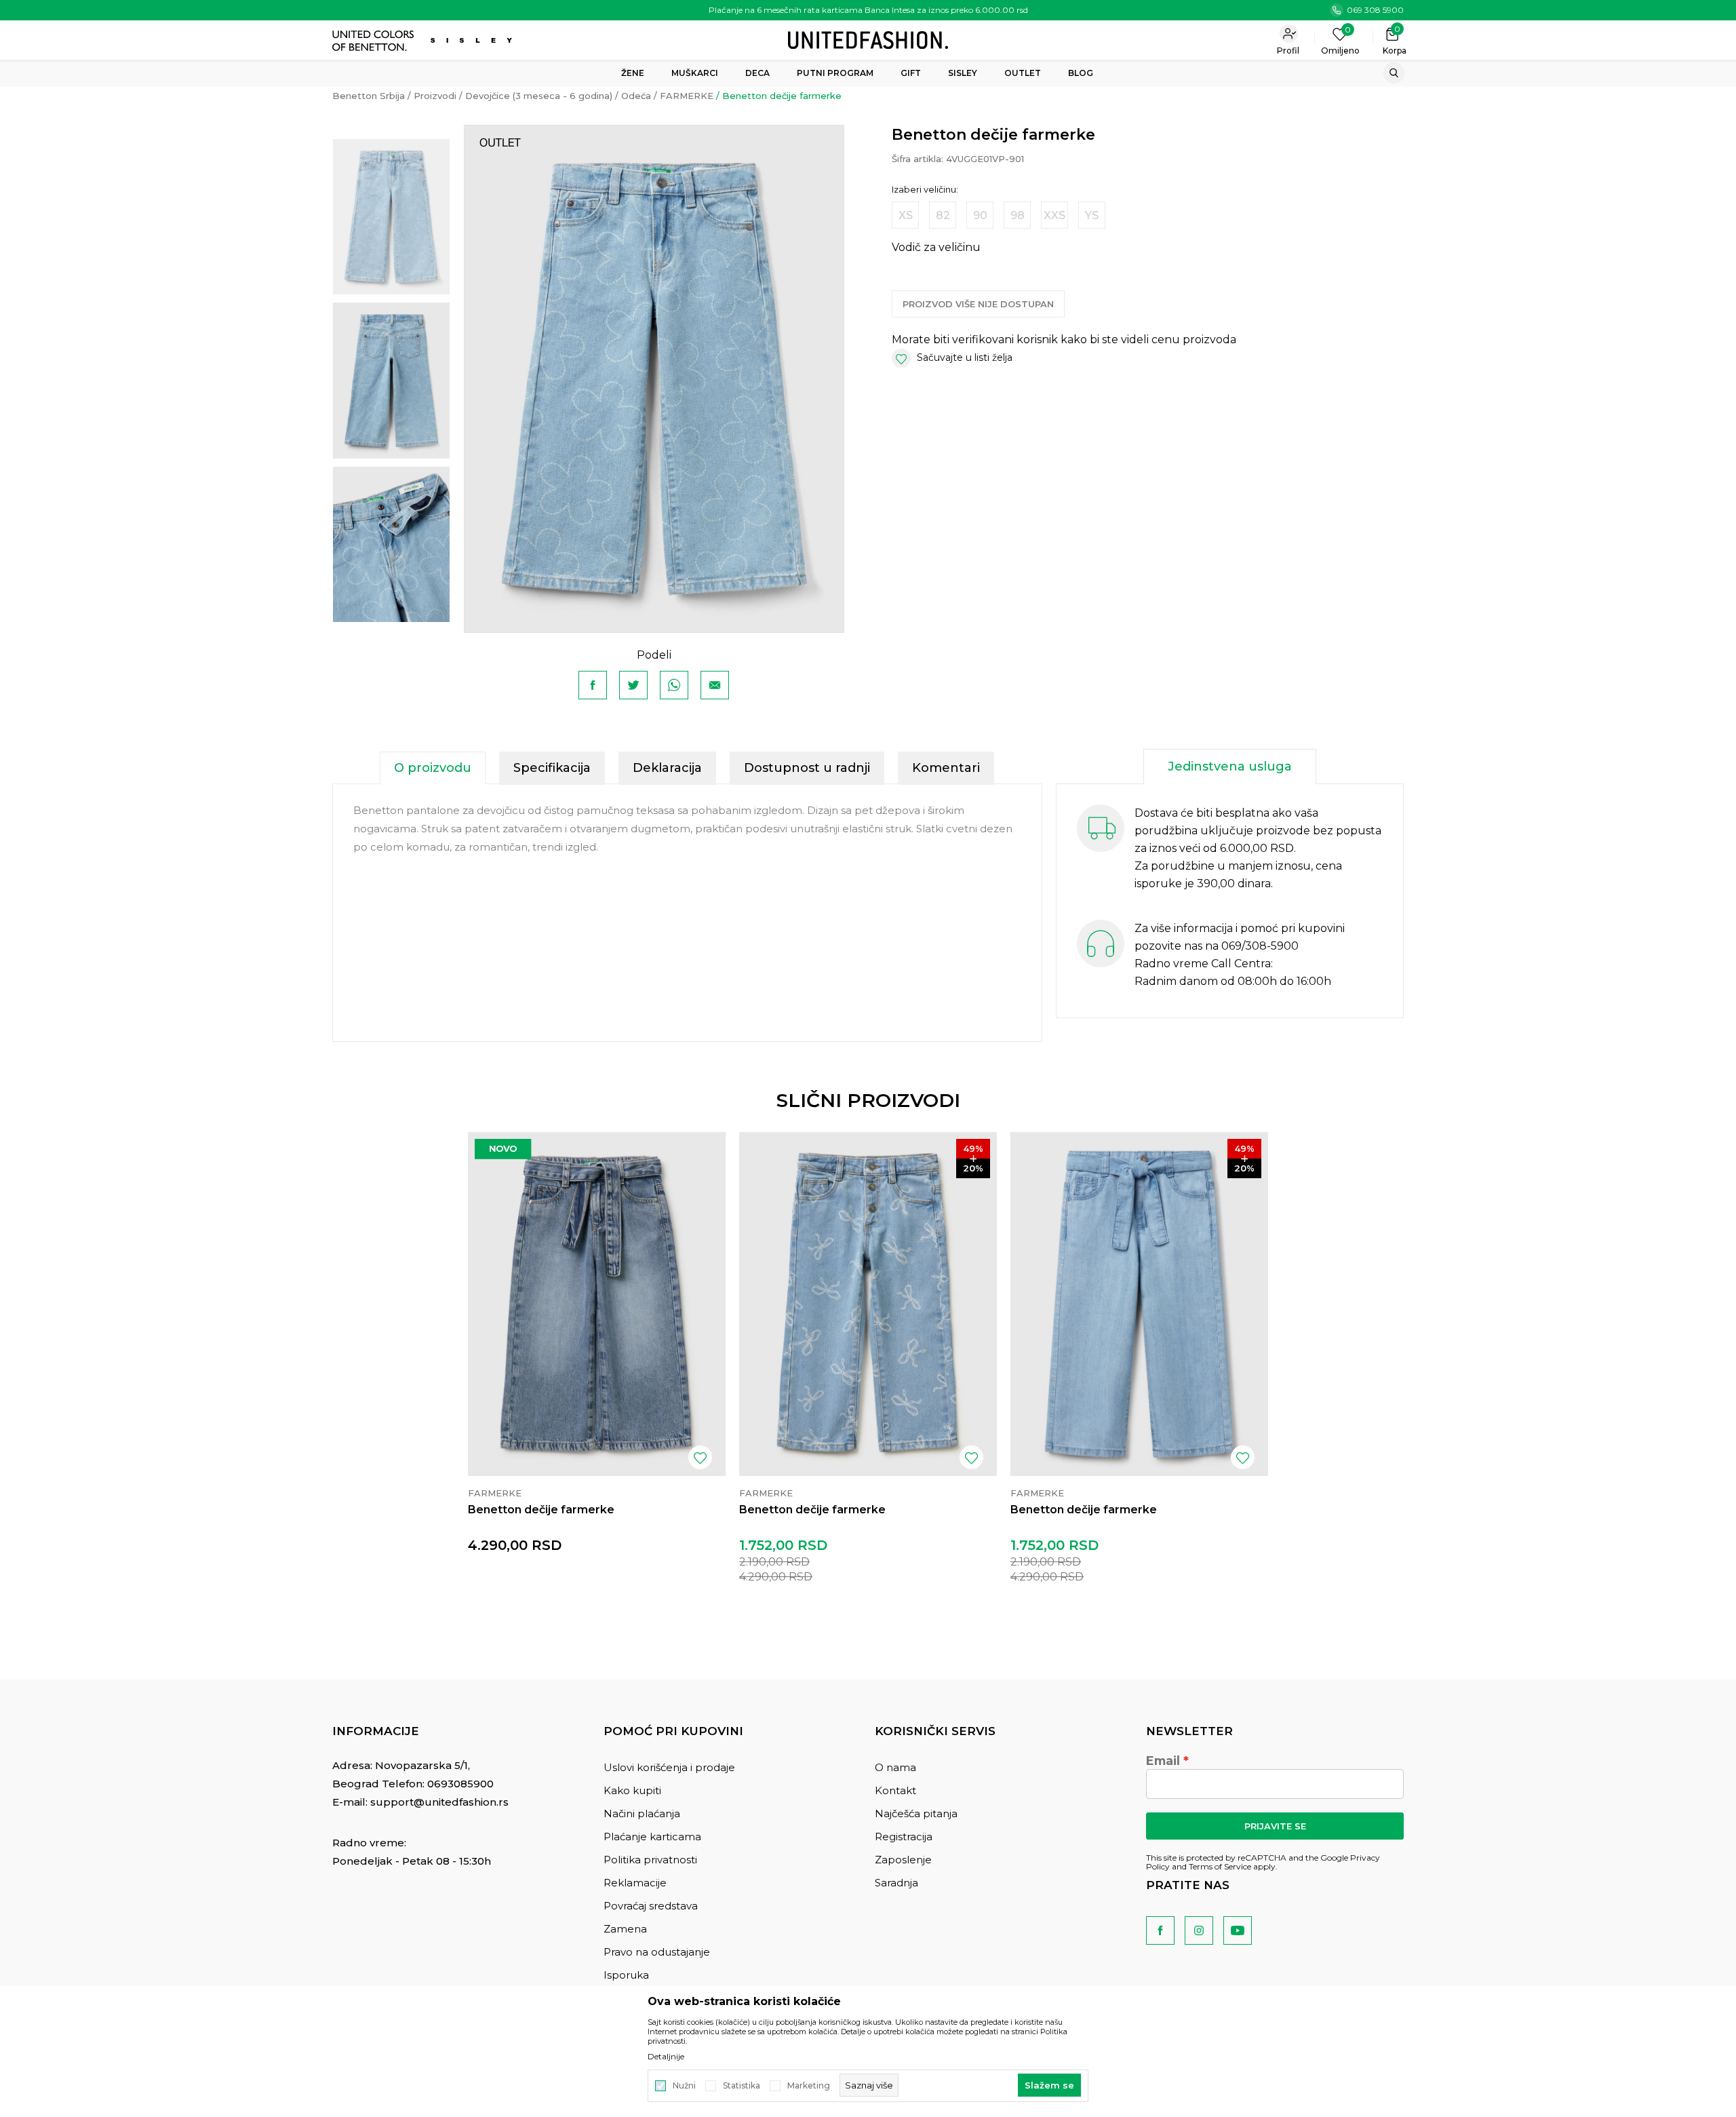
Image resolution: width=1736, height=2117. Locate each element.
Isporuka (626, 1975)
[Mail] (715, 685)
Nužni (684, 2086)
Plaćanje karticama (652, 1837)
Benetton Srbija (369, 96)
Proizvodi (435, 96)
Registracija (904, 1837)
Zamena (625, 1929)
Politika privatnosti (650, 1860)
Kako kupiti (632, 1790)
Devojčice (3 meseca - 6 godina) (539, 96)
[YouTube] (1238, 1930)
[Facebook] (593, 685)
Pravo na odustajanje (657, 1952)
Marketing (809, 2086)
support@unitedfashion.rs (439, 1802)
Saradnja (896, 1883)
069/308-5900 (1260, 946)
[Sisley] (473, 40)
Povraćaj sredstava (651, 1906)
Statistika (742, 2086)
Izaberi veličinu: (925, 190)
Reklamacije (635, 1883)
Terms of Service (1220, 1866)
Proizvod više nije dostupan (978, 304)
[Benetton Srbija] (868, 39)
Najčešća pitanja (916, 1813)
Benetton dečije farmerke (541, 1510)
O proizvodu (433, 768)
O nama (895, 1767)
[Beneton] (375, 41)
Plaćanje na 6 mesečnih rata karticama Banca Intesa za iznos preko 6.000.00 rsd (868, 10)
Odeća (636, 96)
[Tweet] (633, 685)
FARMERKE (687, 96)
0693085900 (460, 1784)
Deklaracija (667, 768)
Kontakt (895, 1790)
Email (1163, 1761)
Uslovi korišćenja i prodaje (669, 1767)
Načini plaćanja (642, 1813)
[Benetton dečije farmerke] (597, 1304)
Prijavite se (1275, 1826)
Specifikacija (552, 768)
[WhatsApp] (674, 685)
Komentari (946, 768)
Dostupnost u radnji (807, 768)
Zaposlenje (903, 1860)
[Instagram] (1199, 1930)
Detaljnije (666, 2057)
